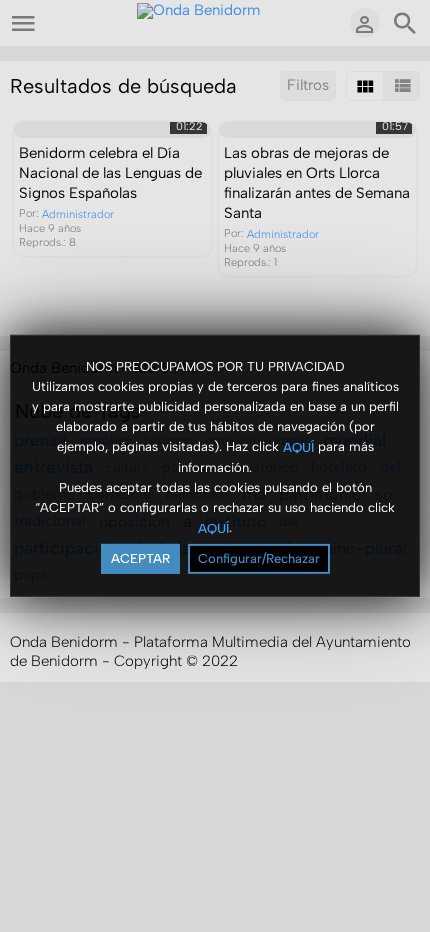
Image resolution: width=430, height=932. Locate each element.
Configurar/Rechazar (259, 558)
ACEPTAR (140, 558)
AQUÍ (298, 446)
